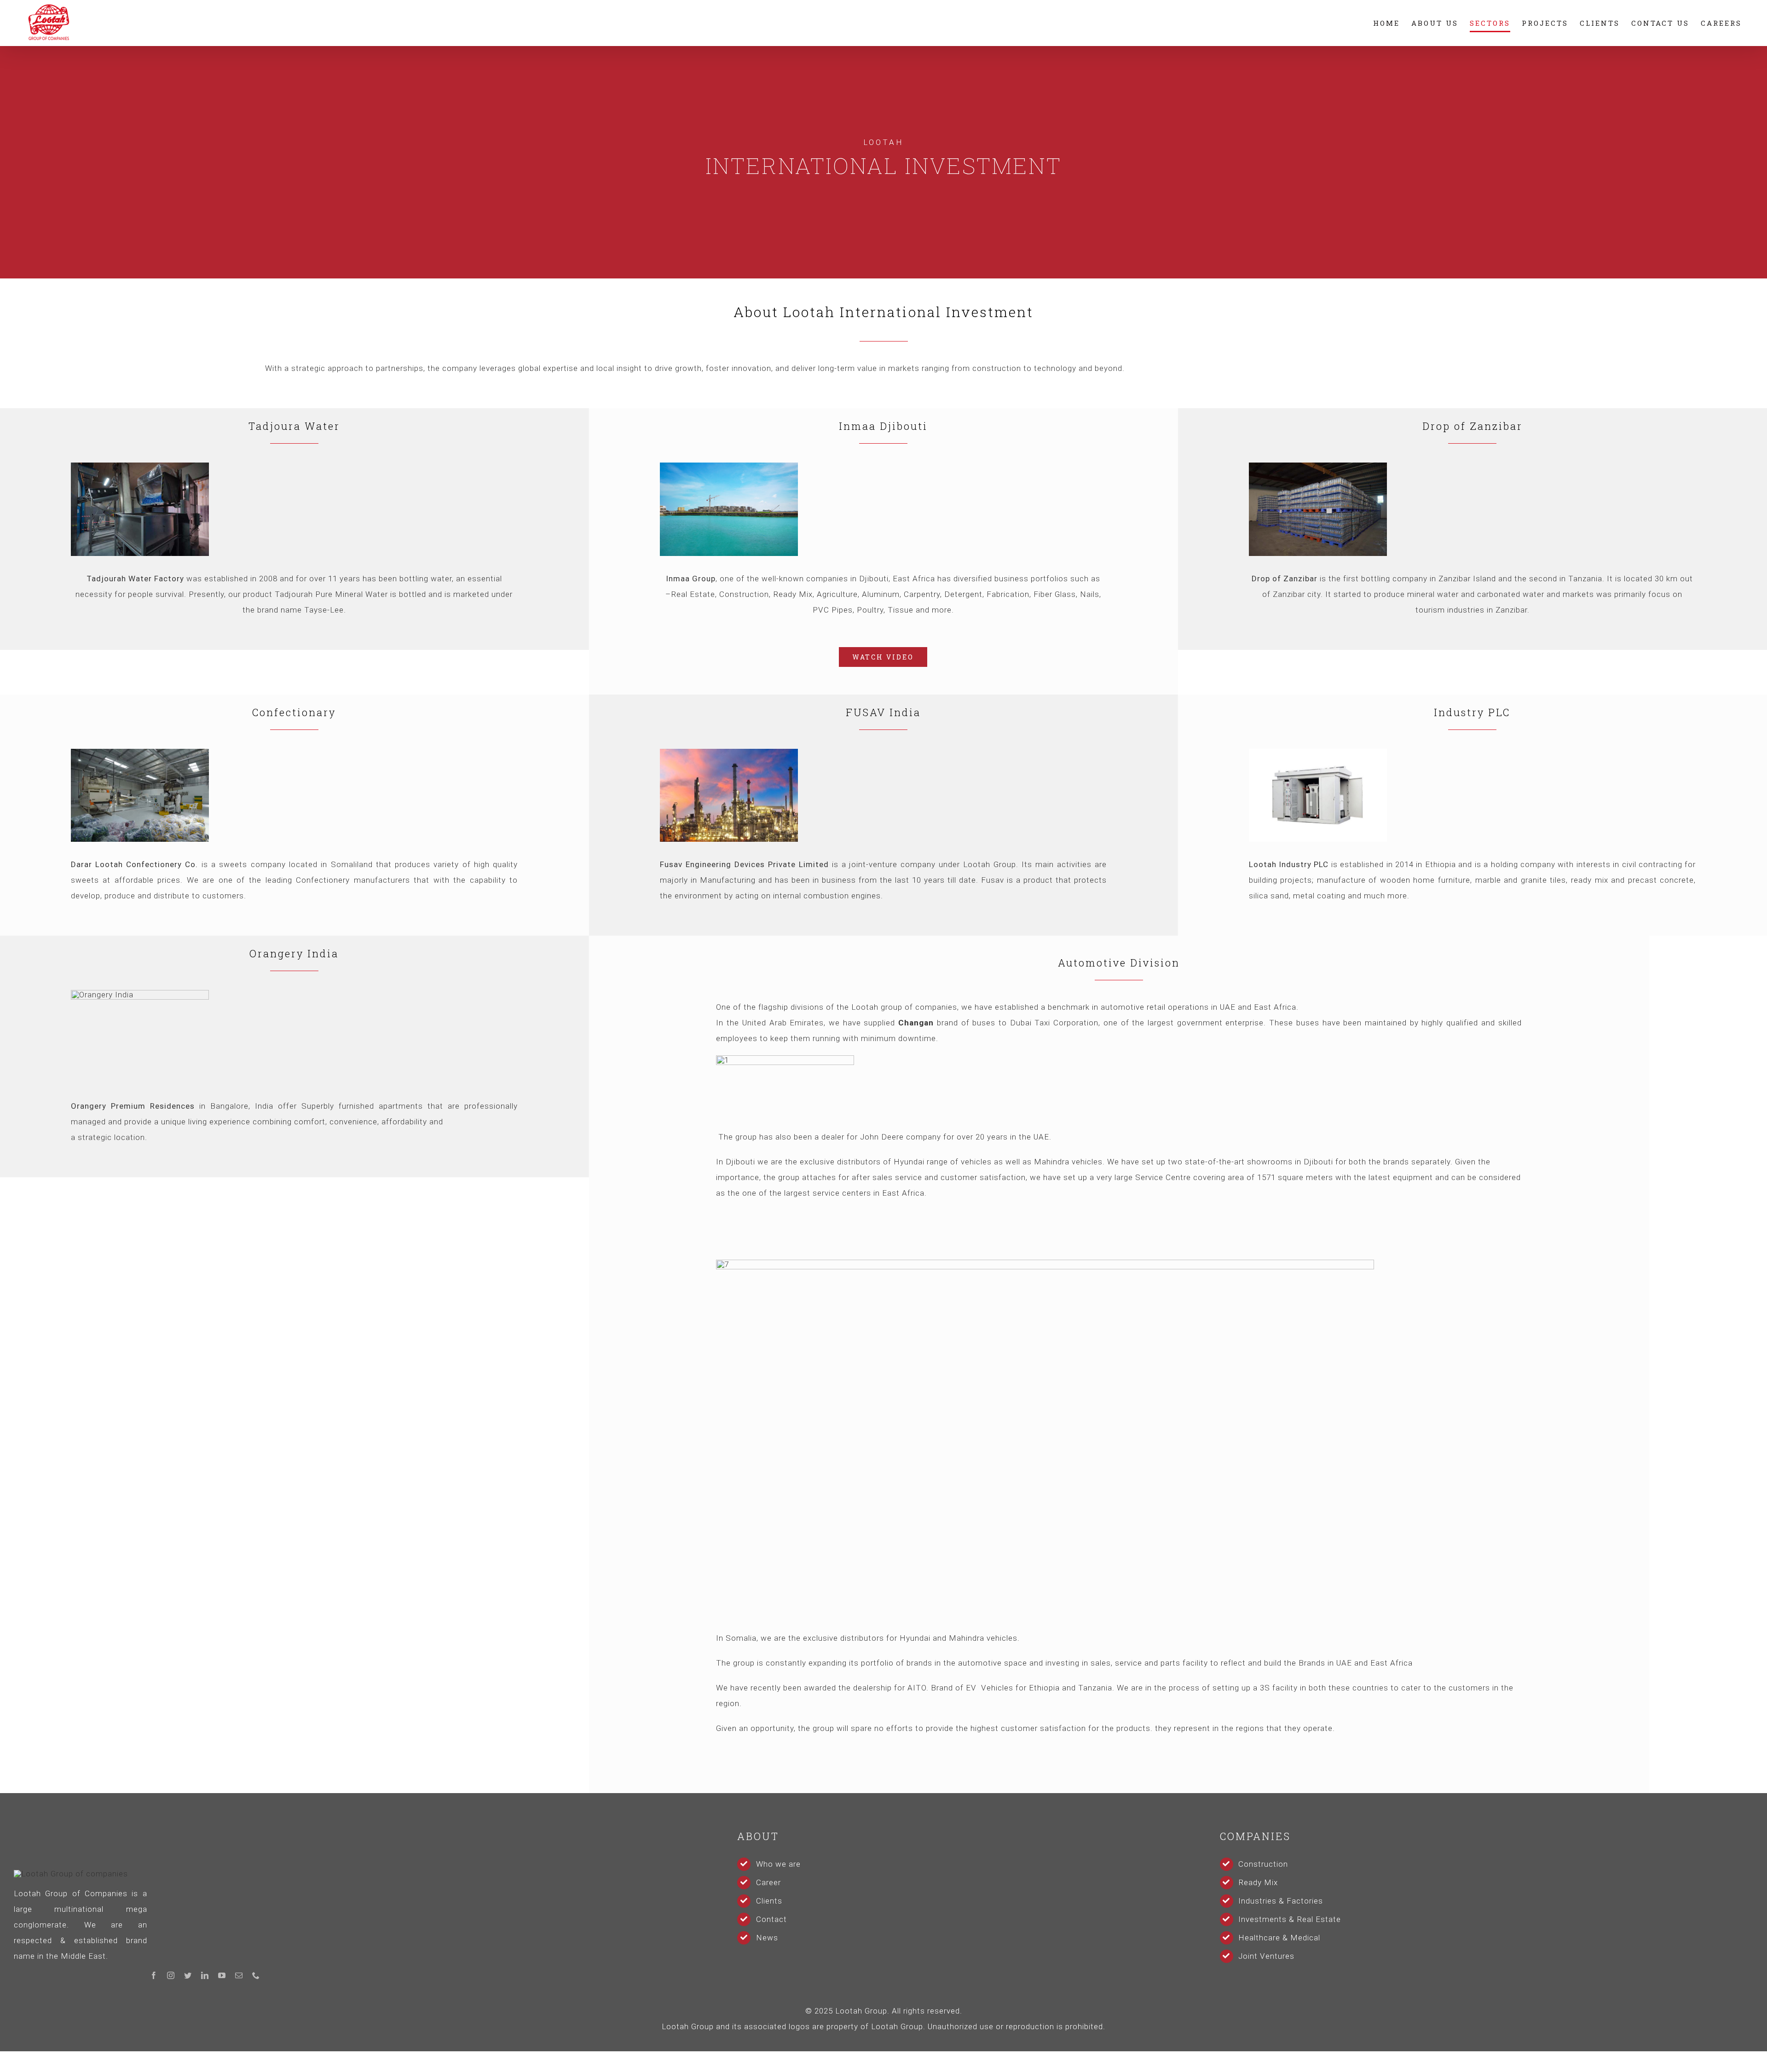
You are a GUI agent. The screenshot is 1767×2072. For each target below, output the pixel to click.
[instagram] (171, 1975)
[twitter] (188, 1975)
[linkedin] (205, 1975)
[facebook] (154, 1975)
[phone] (256, 1975)
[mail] (239, 1975)
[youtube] (222, 1975)
